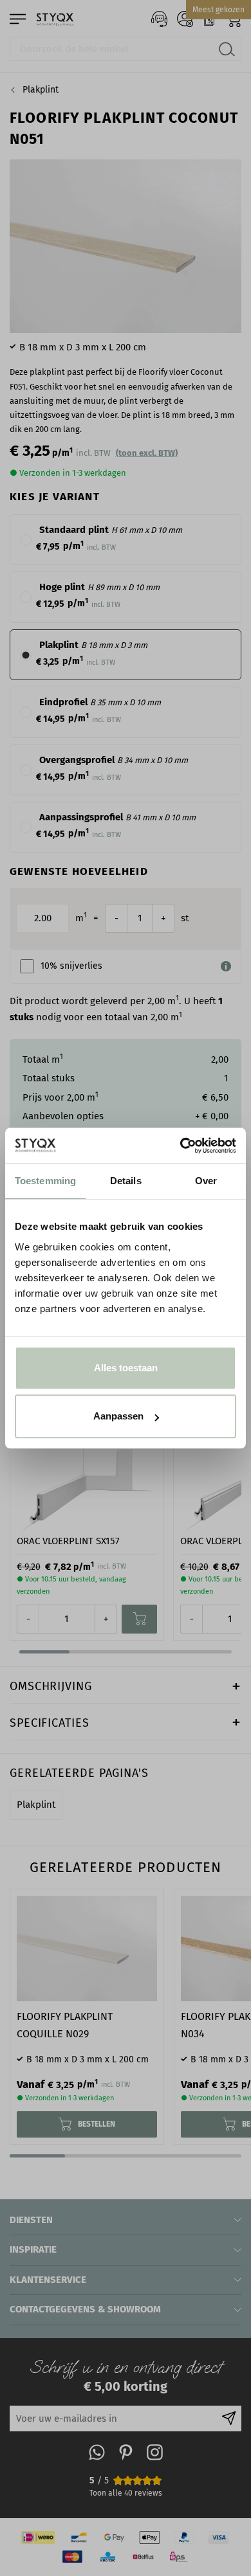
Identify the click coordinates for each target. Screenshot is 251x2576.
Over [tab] (206, 1181)
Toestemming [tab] (45, 1181)
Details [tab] (126, 1181)
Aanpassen (118, 1416)
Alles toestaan (126, 1368)
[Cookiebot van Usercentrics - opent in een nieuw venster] (181, 1146)
